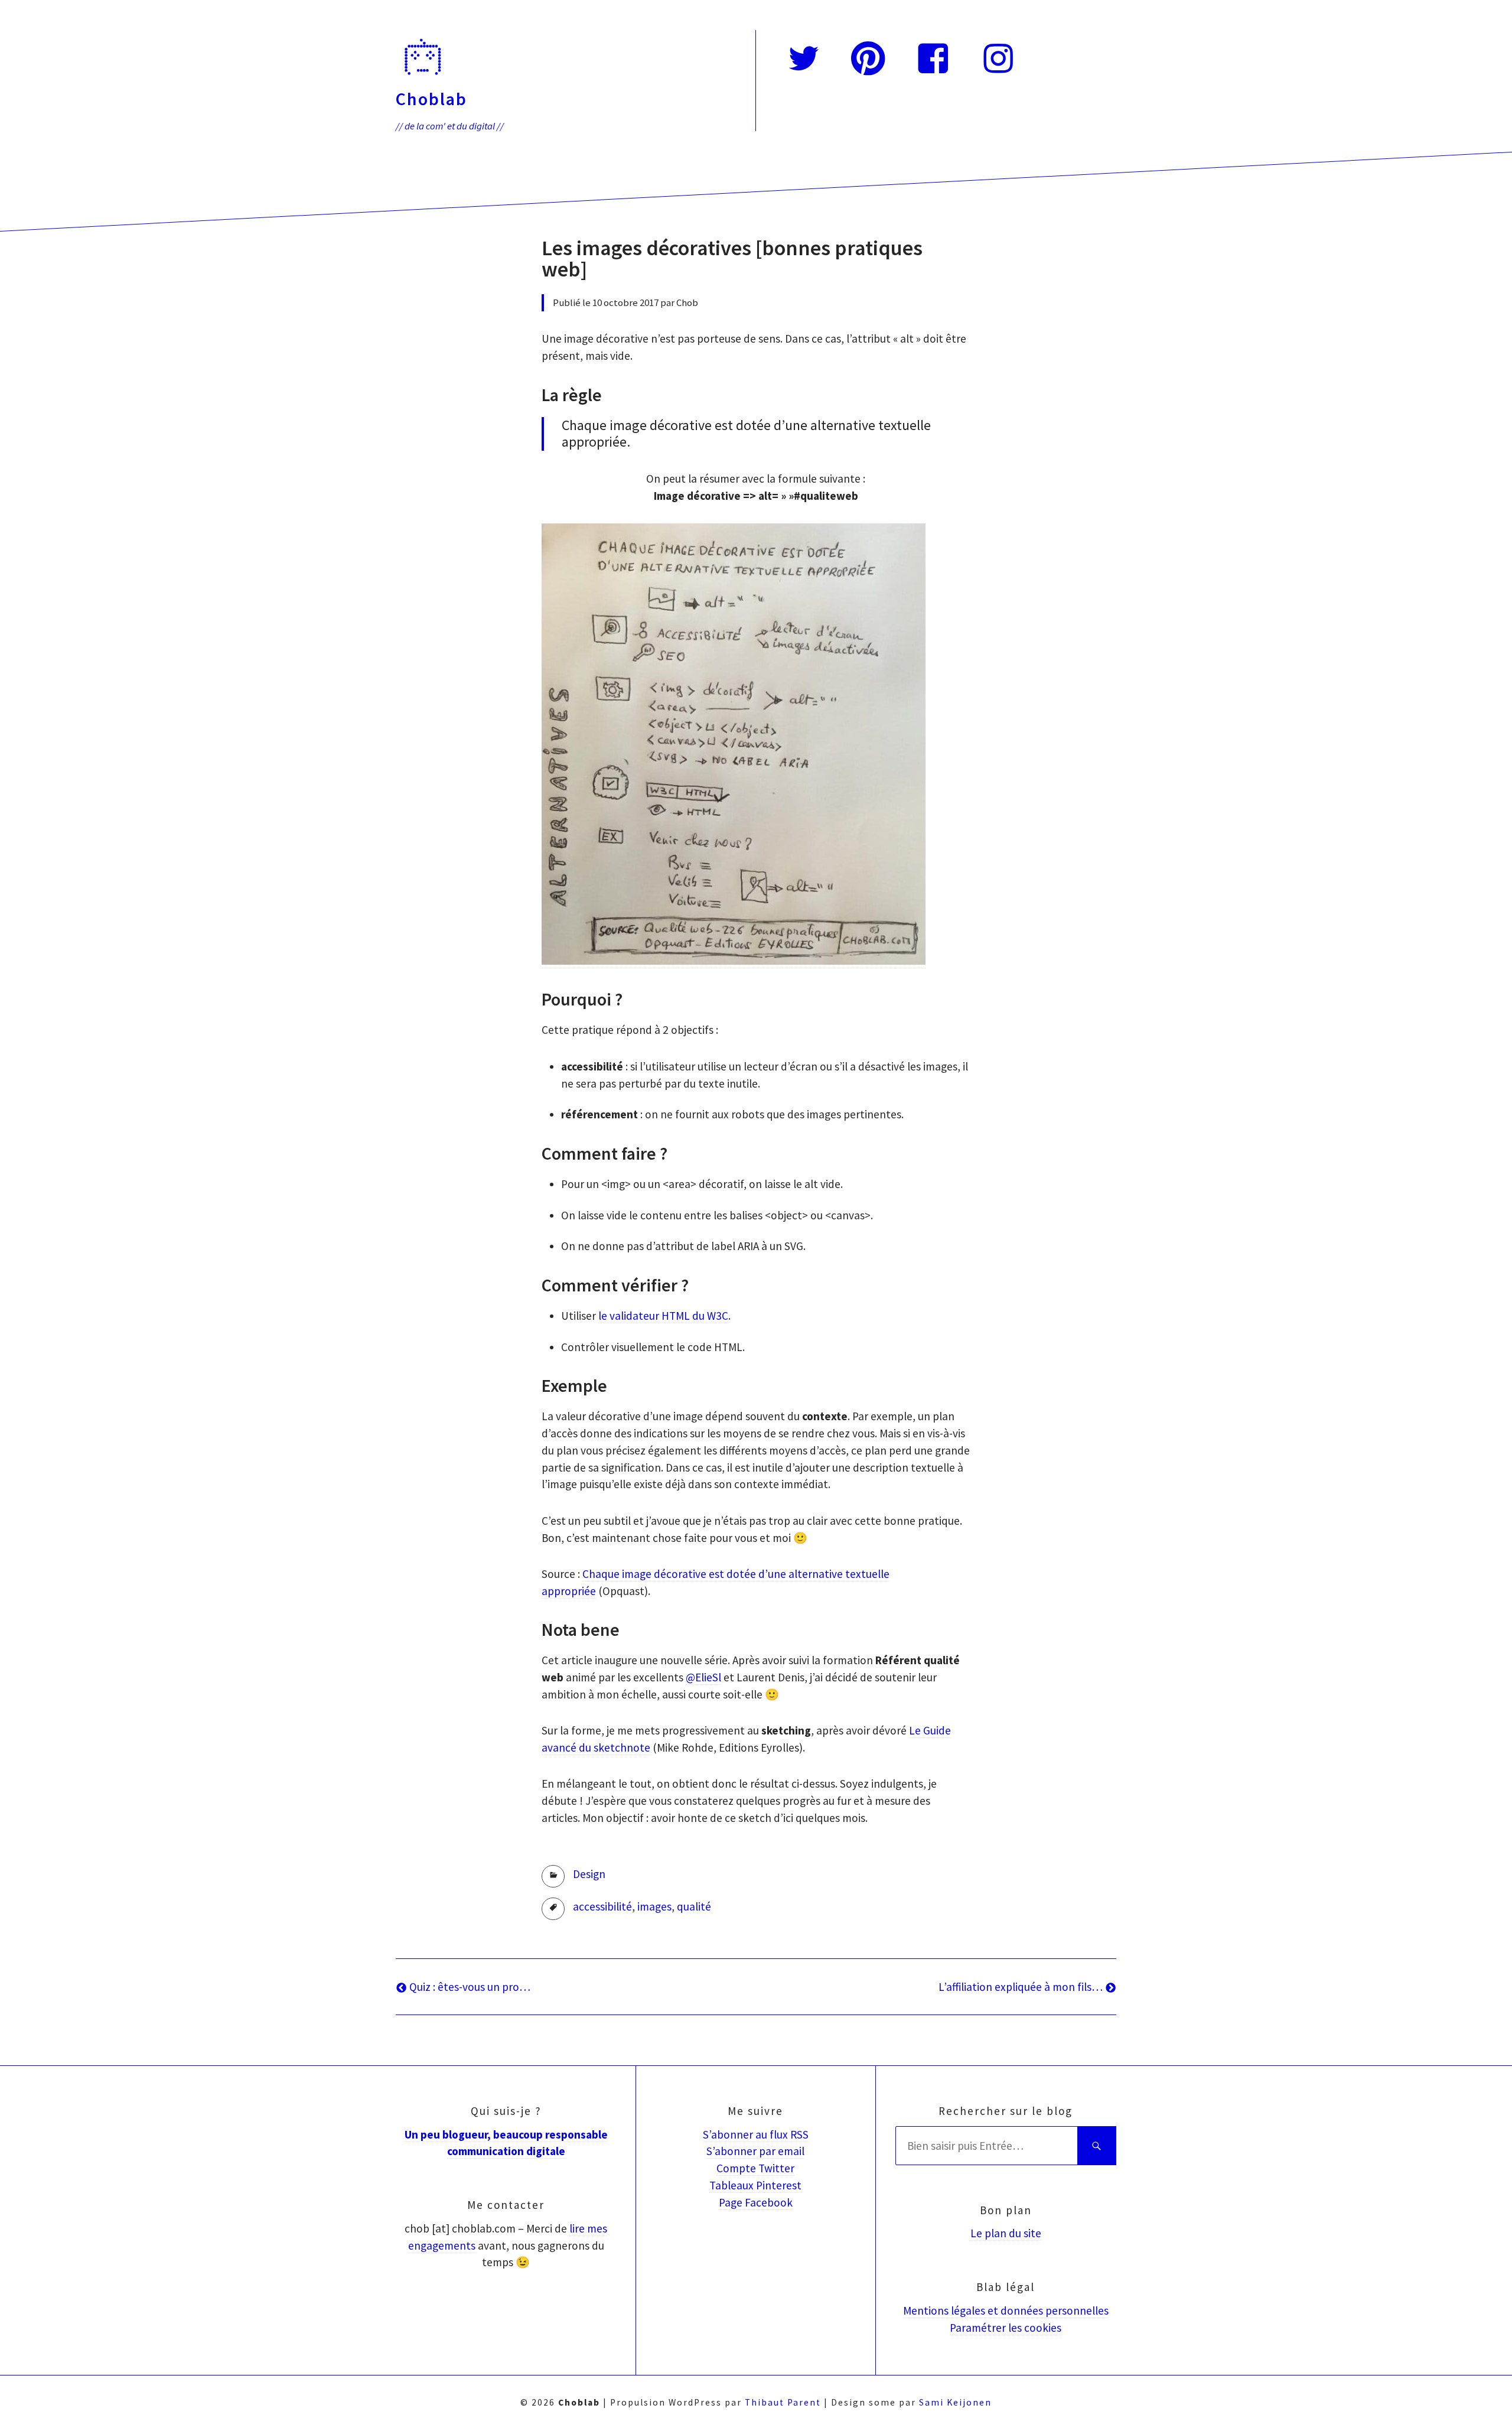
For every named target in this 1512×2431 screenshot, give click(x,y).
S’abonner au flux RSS (756, 2134)
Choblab (431, 99)
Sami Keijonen (955, 2402)
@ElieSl (703, 1677)
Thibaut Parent (783, 2402)
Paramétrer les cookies (1006, 2328)
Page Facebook (756, 2202)
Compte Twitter (755, 2168)
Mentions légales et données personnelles (1006, 2310)
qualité (694, 1906)
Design (589, 1874)
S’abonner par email (755, 2151)
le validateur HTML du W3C (663, 1316)
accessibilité (602, 1906)
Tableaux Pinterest (755, 2185)
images (654, 1906)
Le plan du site (1006, 2233)
